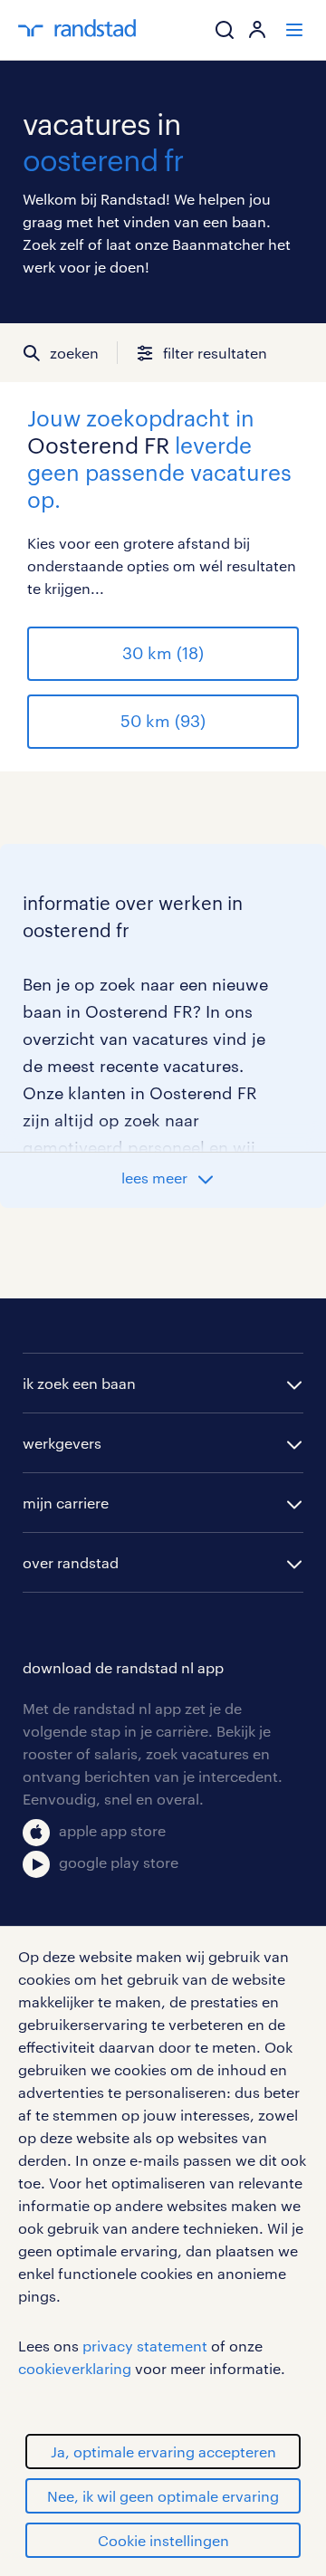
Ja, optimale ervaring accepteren (163, 2452)
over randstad (71, 1562)
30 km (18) (163, 653)
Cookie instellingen (163, 2540)
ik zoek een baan (79, 1383)
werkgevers (62, 1443)
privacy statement (145, 2346)
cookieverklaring (75, 2368)
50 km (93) (163, 721)
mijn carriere (66, 1503)
